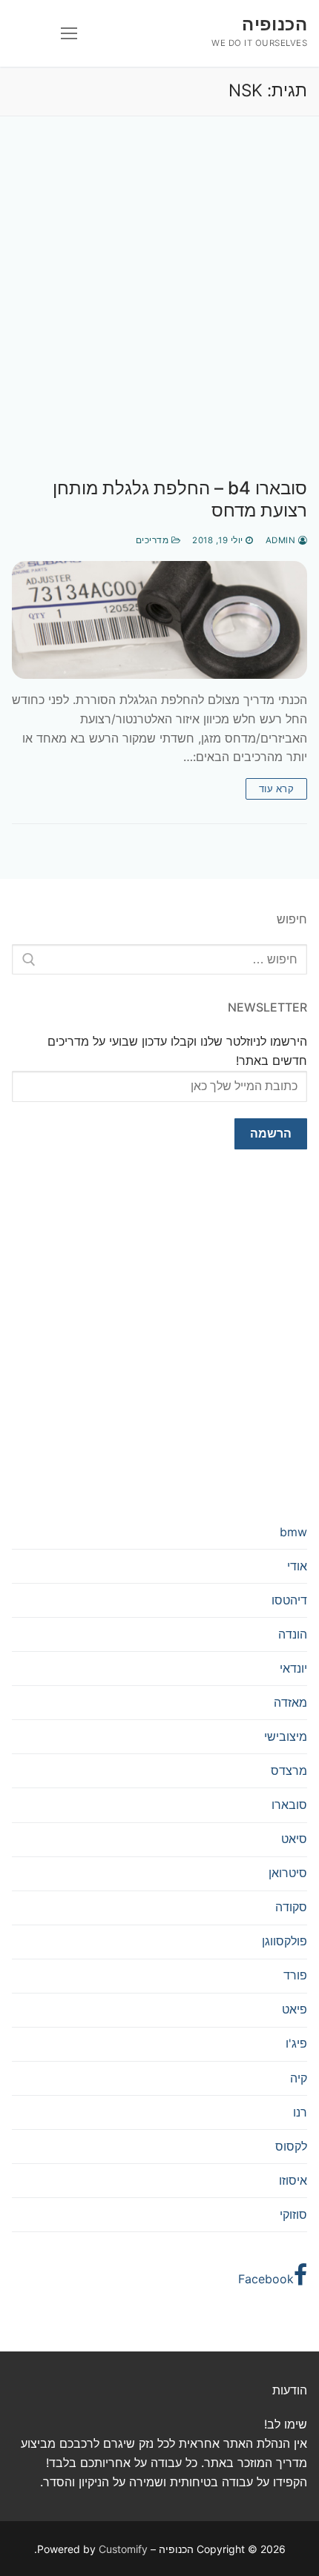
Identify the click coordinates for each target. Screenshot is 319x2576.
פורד (295, 1975)
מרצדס (289, 1770)
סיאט (294, 1839)
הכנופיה (274, 24)
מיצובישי (286, 1736)
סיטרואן (288, 1873)
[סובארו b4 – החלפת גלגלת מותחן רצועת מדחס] (159, 620)
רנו (300, 2112)
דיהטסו (289, 1600)
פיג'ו (296, 2043)
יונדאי (293, 1668)
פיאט (295, 2009)
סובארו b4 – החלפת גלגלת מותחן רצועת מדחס (180, 499)
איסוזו (293, 2180)
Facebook (266, 2279)
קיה (299, 2078)
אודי (297, 1566)
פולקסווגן (285, 1941)
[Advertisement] (159, 312)
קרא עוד (277, 789)
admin (282, 540)
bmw (293, 1532)
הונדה (293, 1634)
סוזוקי (293, 2214)
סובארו (289, 1805)
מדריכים (154, 540)
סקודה (291, 1907)
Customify (123, 2549)
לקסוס (291, 2146)
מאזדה (290, 1702)
